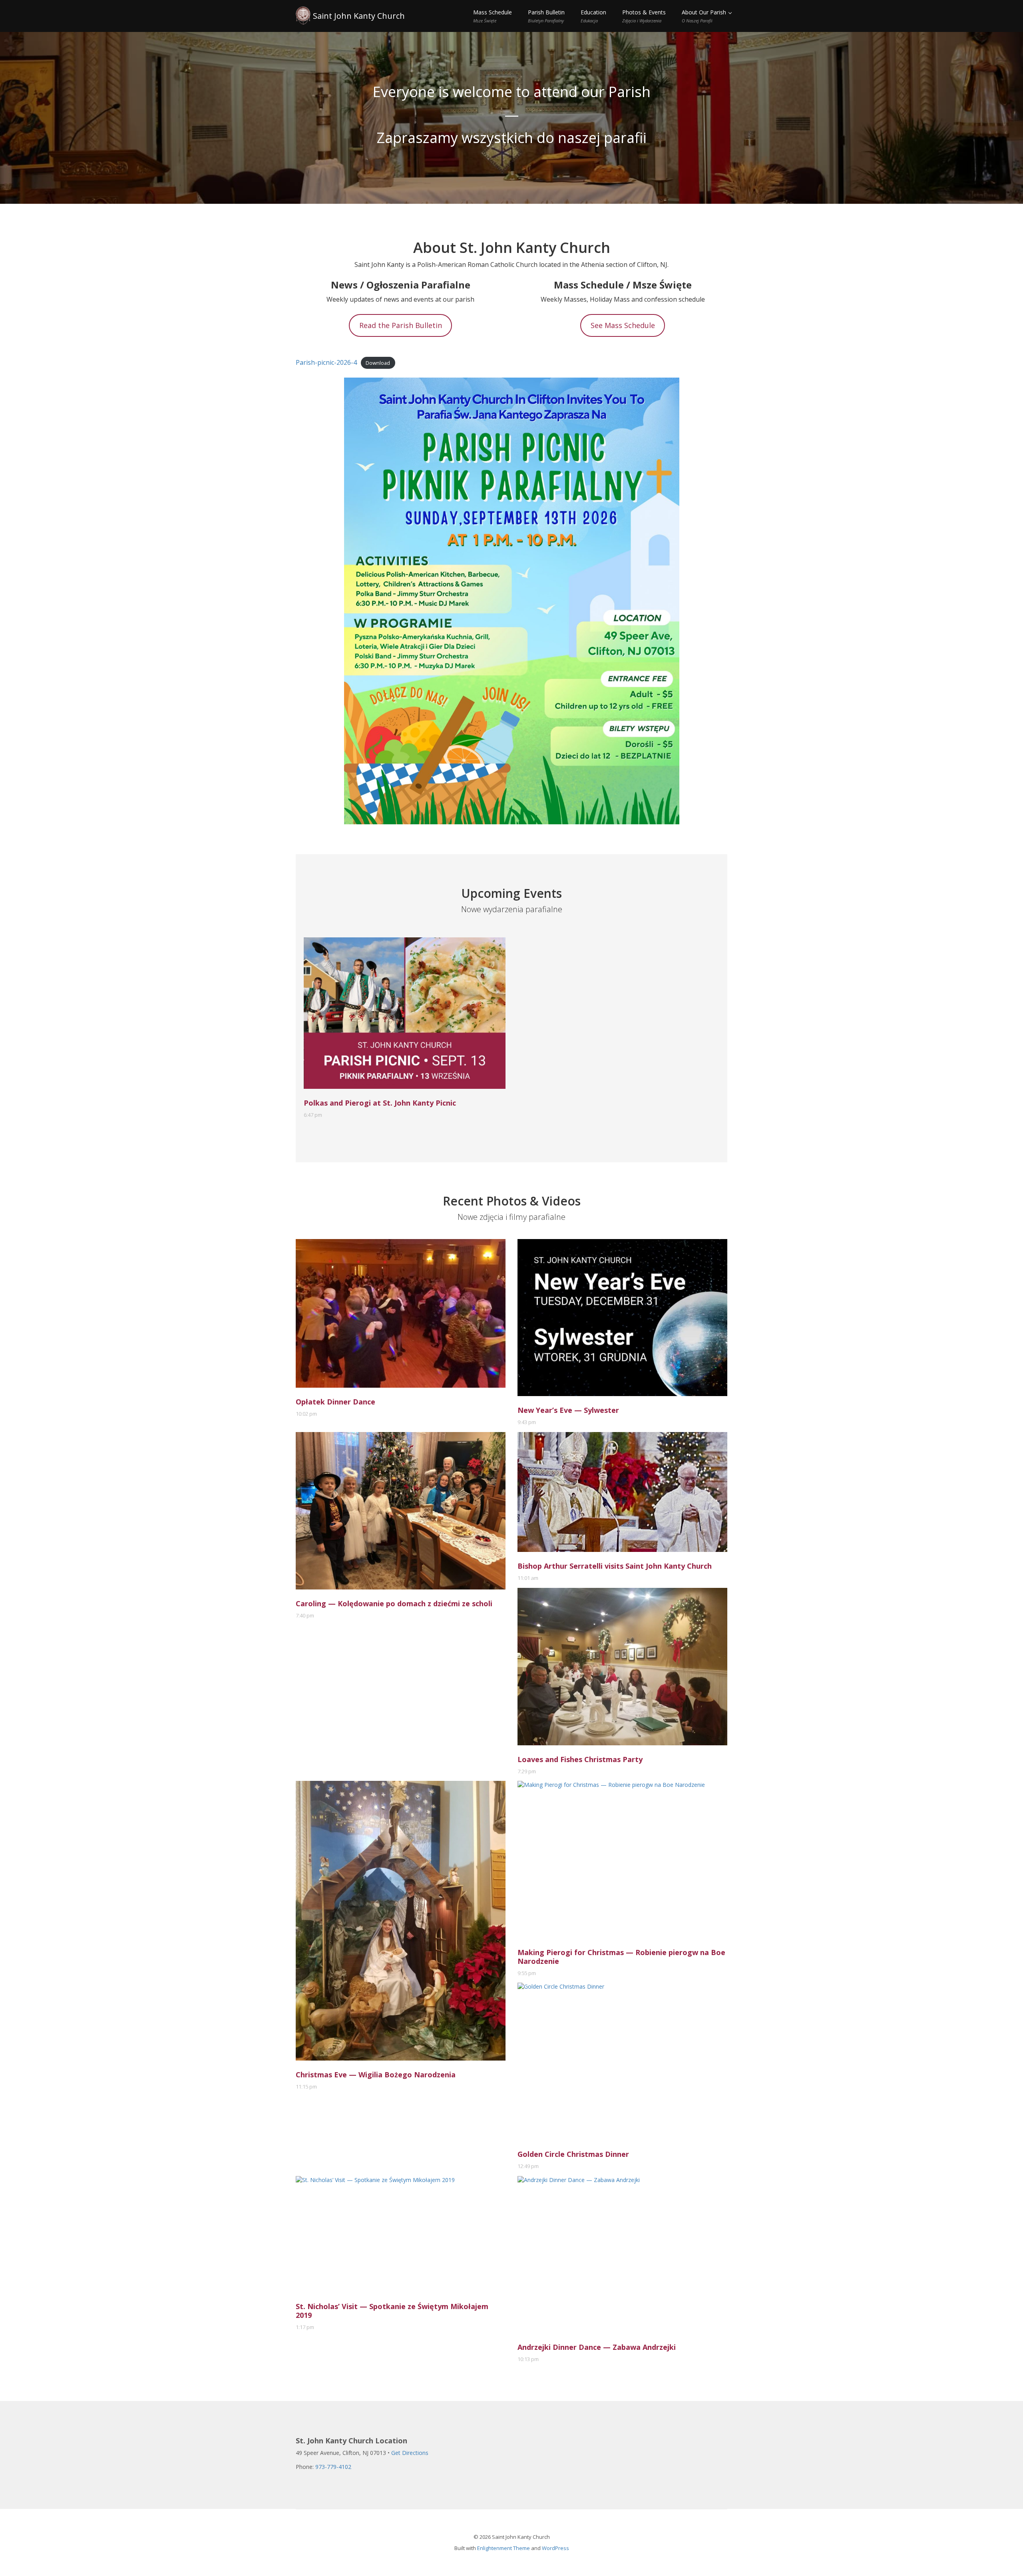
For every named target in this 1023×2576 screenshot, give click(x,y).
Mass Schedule (493, 16)
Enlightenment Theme (504, 2548)
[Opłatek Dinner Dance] (401, 1313)
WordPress (555, 2548)
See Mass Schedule (623, 325)
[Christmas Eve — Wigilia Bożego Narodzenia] (401, 1921)
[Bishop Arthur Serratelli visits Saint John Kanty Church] (622, 1492)
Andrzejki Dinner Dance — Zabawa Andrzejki (597, 2347)
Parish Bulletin (546, 16)
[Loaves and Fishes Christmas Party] (622, 1667)
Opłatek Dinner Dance (335, 1402)
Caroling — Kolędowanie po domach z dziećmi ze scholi (394, 1603)
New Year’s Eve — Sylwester (568, 1410)
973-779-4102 (333, 2467)
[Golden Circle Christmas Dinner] (622, 2061)
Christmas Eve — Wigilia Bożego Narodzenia (376, 2075)
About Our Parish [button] (705, 16)
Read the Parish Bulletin (401, 325)
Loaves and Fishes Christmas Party (580, 1759)
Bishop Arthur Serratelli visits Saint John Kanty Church (615, 1566)
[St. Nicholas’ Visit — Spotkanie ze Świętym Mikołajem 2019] (401, 2234)
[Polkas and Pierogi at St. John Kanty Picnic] (405, 1013)
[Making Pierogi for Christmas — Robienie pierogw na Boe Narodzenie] (622, 1860)
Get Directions (410, 2453)
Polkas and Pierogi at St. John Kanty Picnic (380, 1103)
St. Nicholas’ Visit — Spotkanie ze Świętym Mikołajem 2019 (392, 2311)
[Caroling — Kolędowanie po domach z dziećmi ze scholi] (401, 1511)
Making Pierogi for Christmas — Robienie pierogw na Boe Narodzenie (621, 1957)
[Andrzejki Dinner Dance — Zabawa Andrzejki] (622, 2255)
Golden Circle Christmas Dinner (573, 2154)
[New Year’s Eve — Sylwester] (622, 1318)
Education (593, 16)
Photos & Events (644, 16)
